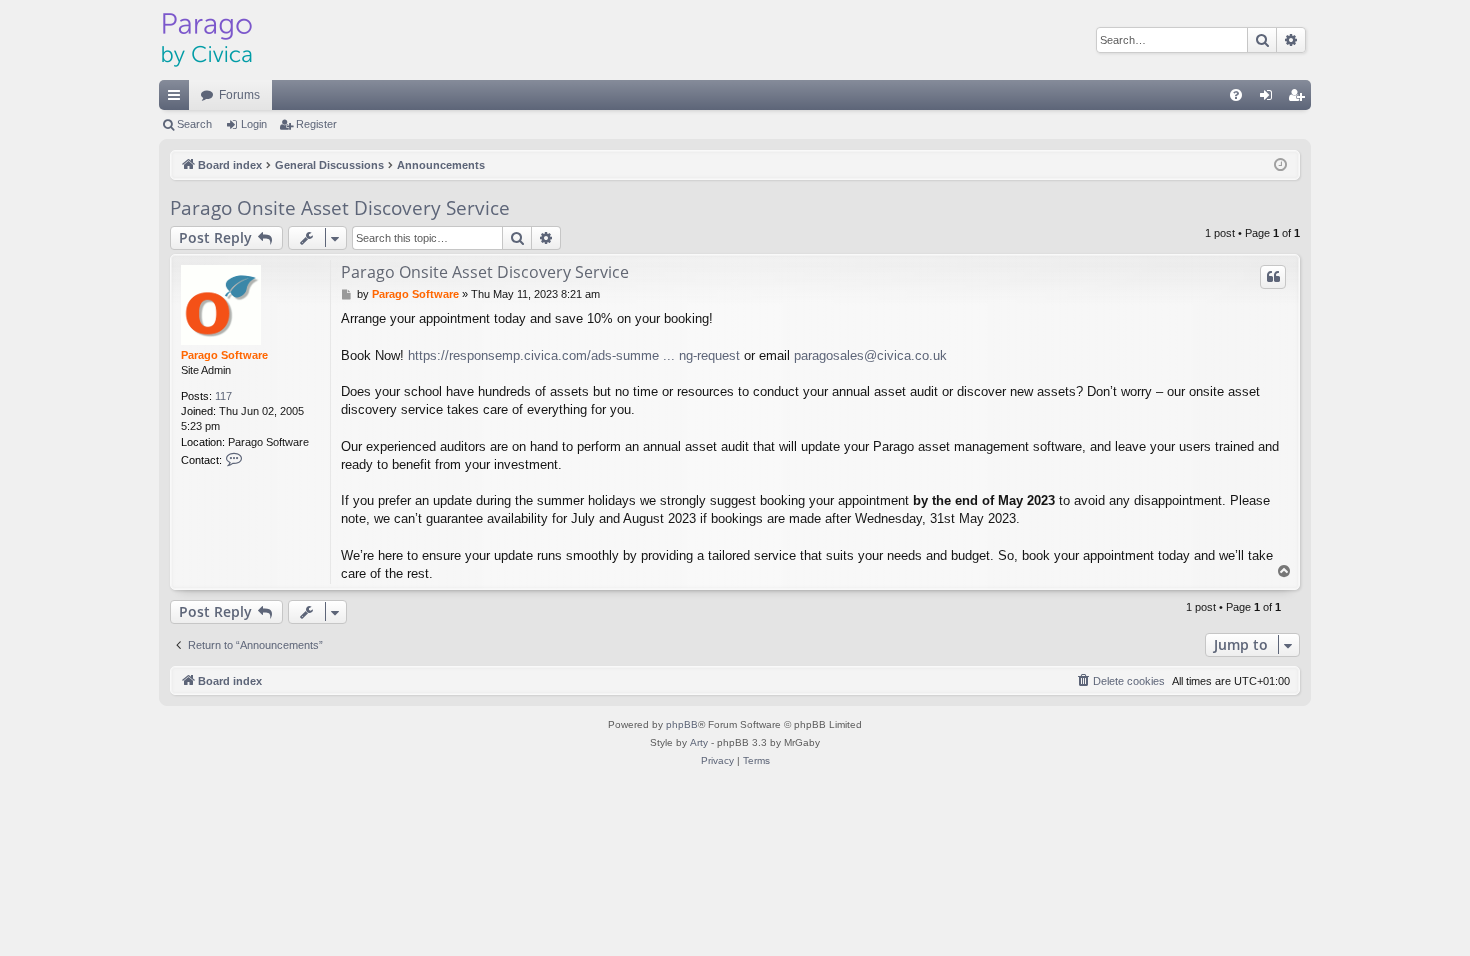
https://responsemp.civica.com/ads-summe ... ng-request (574, 355)
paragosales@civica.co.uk (870, 355)
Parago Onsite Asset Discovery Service (340, 208)
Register (316, 124)
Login (254, 124)
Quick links (178, 99)
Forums (239, 95)
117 (223, 396)
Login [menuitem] (1270, 99)
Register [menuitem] (1300, 99)
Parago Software (224, 355)
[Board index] (207, 40)
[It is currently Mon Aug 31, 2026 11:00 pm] (1280, 165)
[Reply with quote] (1273, 277)
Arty (699, 742)
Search (194, 124)
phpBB (682, 724)
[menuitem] (1236, 95)
